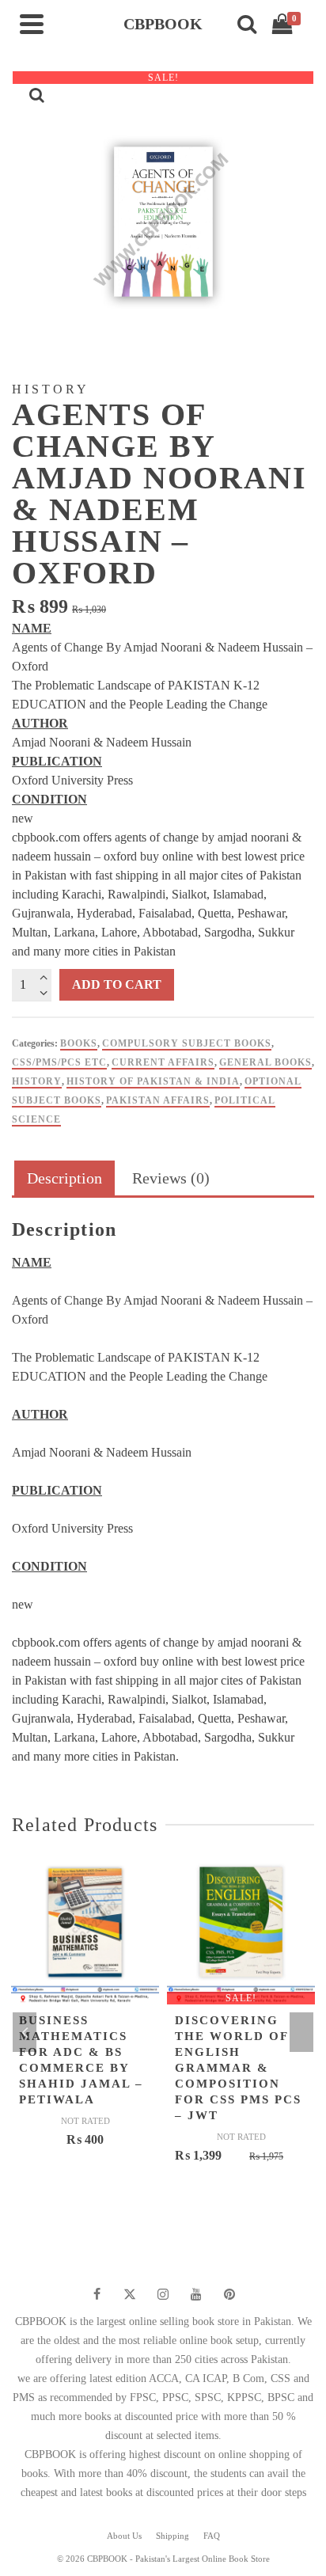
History (37, 1081)
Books (79, 1043)
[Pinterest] (229, 2294)
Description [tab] (64, 1178)
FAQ (212, 2536)
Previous (25, 2032)
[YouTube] (196, 2294)
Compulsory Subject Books (187, 1043)
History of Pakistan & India (153, 1081)
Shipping (172, 2536)
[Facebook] (97, 2294)
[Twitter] (130, 2294)
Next (301, 2032)
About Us (124, 2536)
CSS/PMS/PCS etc (59, 1062)
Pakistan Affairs (158, 1100)
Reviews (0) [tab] (171, 1178)
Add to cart (117, 984)
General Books (265, 1062)
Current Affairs (163, 1062)
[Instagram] (163, 2294)
